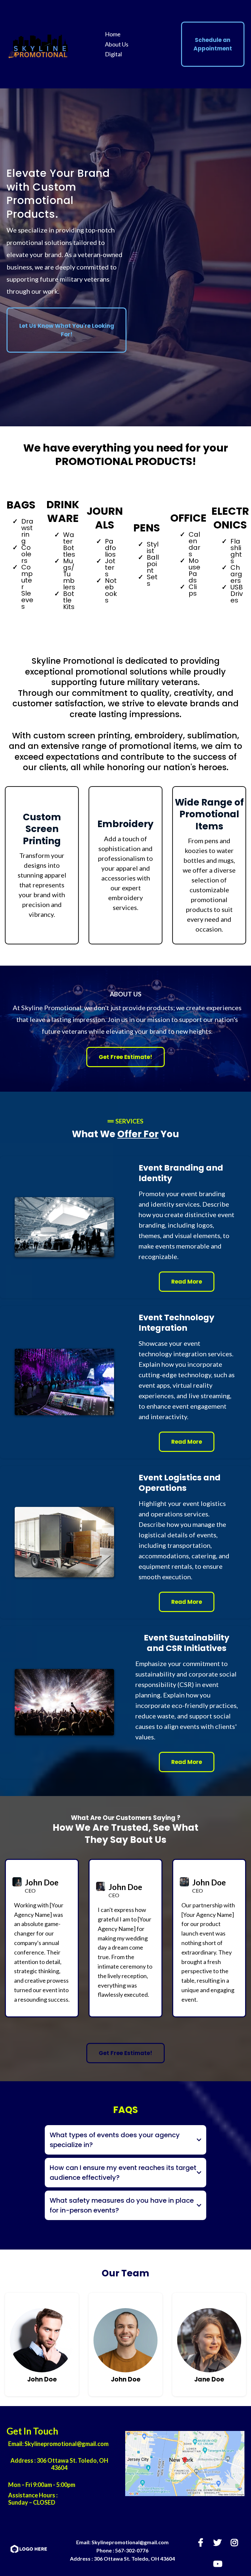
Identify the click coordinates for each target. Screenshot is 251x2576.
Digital (113, 54)
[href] (185, 2464)
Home (113, 34)
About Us (117, 44)
